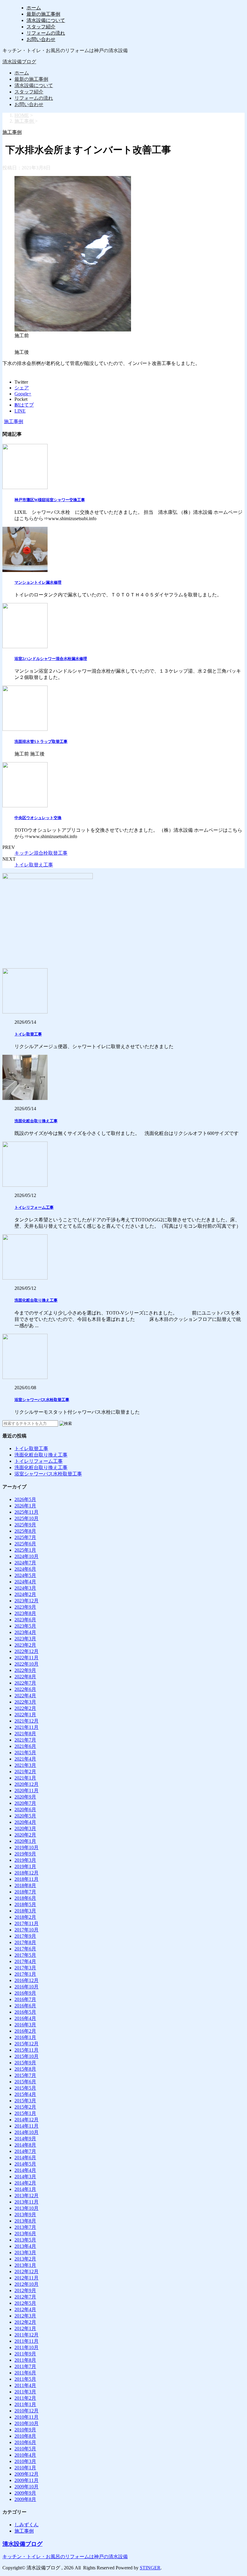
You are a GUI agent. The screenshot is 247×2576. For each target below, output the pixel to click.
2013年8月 (25, 2221)
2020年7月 (25, 1803)
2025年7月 (25, 1537)
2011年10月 (27, 2347)
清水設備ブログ (19, 62)
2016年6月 (25, 2006)
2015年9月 (25, 2063)
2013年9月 (25, 2215)
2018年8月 (25, 1885)
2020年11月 (27, 1791)
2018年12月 (27, 1873)
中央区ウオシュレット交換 (38, 818)
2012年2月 (25, 2322)
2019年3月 (25, 1860)
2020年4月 (25, 1822)
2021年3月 (25, 1765)
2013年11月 (27, 2202)
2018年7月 (25, 1892)
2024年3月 (25, 1588)
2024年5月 (25, 1575)
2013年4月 (25, 2246)
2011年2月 (25, 2398)
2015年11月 (27, 2050)
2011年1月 (25, 2404)
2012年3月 (25, 2316)
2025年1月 (25, 1550)
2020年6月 (25, 1809)
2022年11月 (27, 1658)
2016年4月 (25, 2018)
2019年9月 (25, 1854)
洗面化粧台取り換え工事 (36, 1121)
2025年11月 (27, 1512)
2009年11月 (27, 2480)
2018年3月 (25, 1911)
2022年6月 (25, 1689)
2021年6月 (25, 1746)
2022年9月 (25, 1670)
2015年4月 (25, 2094)
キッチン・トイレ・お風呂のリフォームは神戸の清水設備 (65, 2557)
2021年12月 (27, 1721)
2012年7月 (25, 2297)
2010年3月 (25, 2461)
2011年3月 (25, 2392)
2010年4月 (25, 2455)
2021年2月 (25, 1772)
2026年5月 (25, 1499)
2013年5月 (25, 2240)
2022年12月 (27, 1651)
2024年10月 (27, 1556)
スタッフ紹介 (41, 27)
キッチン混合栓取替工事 (41, 853)
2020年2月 (25, 1835)
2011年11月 (27, 2341)
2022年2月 (25, 1708)
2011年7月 (25, 2366)
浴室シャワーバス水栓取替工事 (42, 1400)
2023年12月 (27, 1601)
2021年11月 (27, 1727)
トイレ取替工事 (28, 1034)
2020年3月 (25, 1828)
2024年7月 (25, 1563)
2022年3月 (25, 1702)
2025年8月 (25, 1531)
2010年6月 (25, 2442)
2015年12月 (27, 2044)
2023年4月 (25, 1632)
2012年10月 (27, 2284)
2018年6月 (25, 1898)
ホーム (34, 8)
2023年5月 (25, 1626)
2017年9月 (25, 1936)
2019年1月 (25, 1866)
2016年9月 (25, 1993)
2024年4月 (25, 1582)
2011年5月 (25, 2379)
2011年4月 (25, 2385)
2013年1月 (25, 2265)
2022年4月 (25, 1696)
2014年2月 (25, 2183)
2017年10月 (27, 1930)
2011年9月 (25, 2354)
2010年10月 (27, 2423)
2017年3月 (25, 1968)
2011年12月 (27, 2335)
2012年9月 (25, 2290)
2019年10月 (27, 1847)
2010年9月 (25, 2430)
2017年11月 (27, 1923)
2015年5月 (25, 2088)
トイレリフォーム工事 (34, 1207)
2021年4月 (25, 1759)
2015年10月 (27, 2056)
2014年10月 (27, 2132)
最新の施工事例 (43, 14)
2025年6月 (25, 1544)
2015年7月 (25, 2075)
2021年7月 (25, 1740)
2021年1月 (25, 1778)
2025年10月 (27, 1518)
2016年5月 (25, 2012)
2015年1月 (25, 2113)
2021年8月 (25, 1734)
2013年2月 (25, 2259)
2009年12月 (27, 2474)
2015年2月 (25, 2107)
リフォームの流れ (46, 33)
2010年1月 (25, 2468)
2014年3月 (25, 2177)
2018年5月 (25, 1904)
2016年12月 (27, 1980)
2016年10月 (27, 1987)
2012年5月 (25, 2303)
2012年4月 (25, 2309)
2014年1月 (25, 2189)
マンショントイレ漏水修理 (38, 582)
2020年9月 (25, 1797)
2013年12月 (27, 2196)
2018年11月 (27, 1879)
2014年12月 (27, 2120)
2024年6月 (25, 1569)
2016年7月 (25, 1999)
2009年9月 (25, 2493)
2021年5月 (25, 1753)
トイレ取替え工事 (34, 865)
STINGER (150, 2568)
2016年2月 (25, 2031)
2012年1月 (25, 2328)
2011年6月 (25, 2373)
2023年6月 (25, 1620)
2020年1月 (25, 1841)
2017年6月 (25, 1949)
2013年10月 (27, 2208)
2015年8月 (25, 2069)
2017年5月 (25, 1955)
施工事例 (14, 421)
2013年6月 (25, 2234)
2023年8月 (25, 1613)
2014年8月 (25, 2145)
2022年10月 (27, 1664)
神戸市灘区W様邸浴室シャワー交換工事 (50, 500)
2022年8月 (25, 1677)
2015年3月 (25, 2101)
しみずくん (27, 2525)
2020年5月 (25, 1816)
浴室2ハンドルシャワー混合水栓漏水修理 (51, 659)
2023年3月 (25, 1639)
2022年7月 (25, 1683)
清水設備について (46, 20)
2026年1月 (25, 1506)
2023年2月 (25, 1645)
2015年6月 (25, 2082)
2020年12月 (27, 1784)
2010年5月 (25, 2449)
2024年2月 (25, 1594)
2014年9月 (25, 2139)
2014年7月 (25, 2151)
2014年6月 (25, 2158)
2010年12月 (27, 2411)
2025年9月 (25, 1525)
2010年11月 (27, 2417)
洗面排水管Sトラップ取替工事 (41, 741)
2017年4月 (25, 1961)
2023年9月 (25, 1607)
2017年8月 (25, 1942)
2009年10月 (27, 2487)
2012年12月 (27, 2271)
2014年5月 (25, 2164)
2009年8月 (25, 2499)
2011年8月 (25, 2360)
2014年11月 (27, 2126)
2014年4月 (25, 2170)
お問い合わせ (41, 39)
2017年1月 (25, 1974)
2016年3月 (25, 2025)
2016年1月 (25, 2037)
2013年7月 (25, 2227)
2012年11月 (27, 2278)
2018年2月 (25, 1917)
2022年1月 (25, 1715)
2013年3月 (25, 2252)
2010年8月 (25, 2436)
